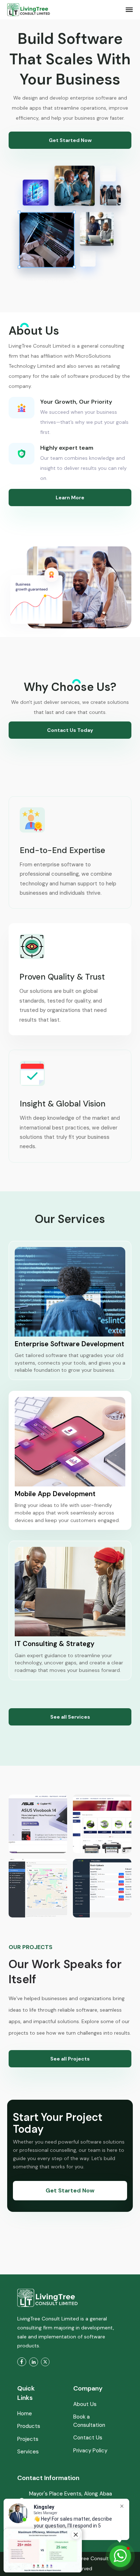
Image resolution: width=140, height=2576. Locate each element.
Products (29, 2426)
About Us (85, 2404)
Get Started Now (70, 140)
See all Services (70, 1717)
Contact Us (88, 2438)
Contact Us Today (70, 730)
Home (25, 2414)
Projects (28, 2439)
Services (28, 2452)
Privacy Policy (90, 2451)
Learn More (70, 498)
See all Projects (70, 2059)
